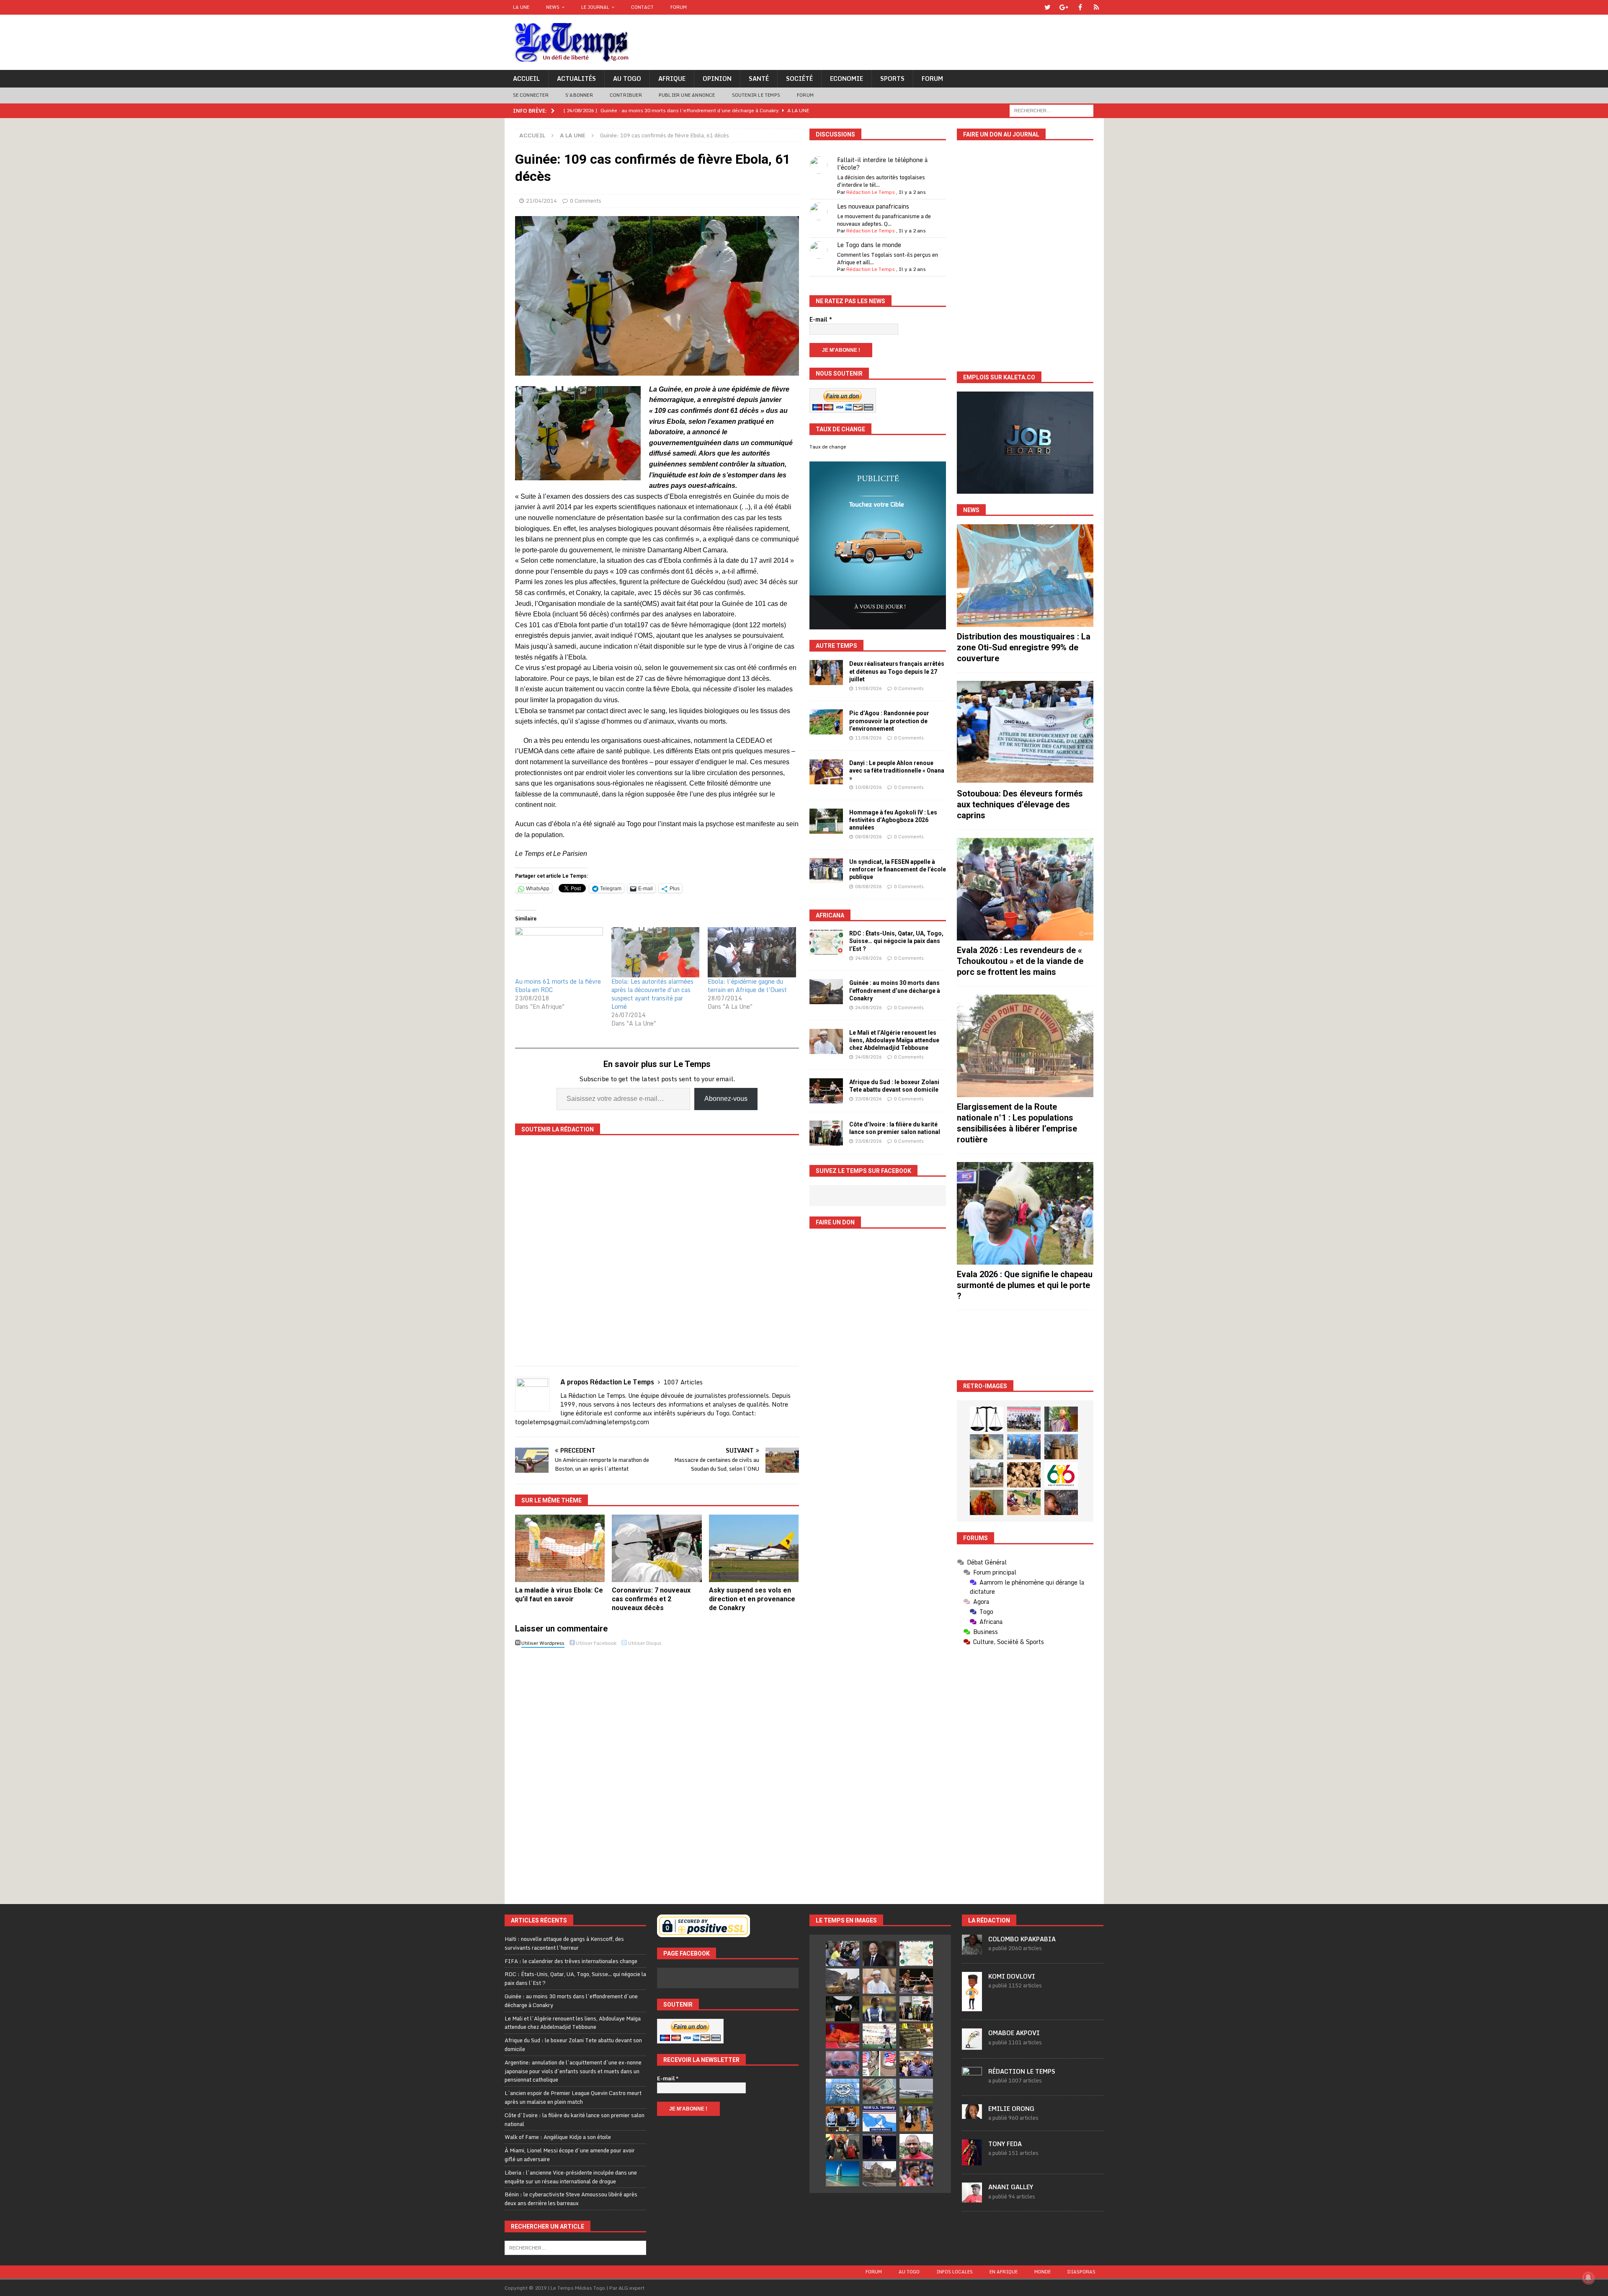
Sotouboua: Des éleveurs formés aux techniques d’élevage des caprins (1020, 804)
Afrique (672, 79)
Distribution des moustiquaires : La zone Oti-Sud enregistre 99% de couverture (1024, 647)
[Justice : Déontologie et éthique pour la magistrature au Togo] (987, 1419)
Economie (847, 79)
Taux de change (828, 447)
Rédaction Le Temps (871, 192)
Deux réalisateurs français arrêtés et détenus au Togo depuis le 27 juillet (897, 671)
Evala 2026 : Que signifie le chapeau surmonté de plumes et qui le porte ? (1025, 1285)
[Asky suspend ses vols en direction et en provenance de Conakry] (754, 1548)
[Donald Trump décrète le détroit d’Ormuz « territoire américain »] (879, 2119)
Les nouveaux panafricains (873, 206)
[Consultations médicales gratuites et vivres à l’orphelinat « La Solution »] (1024, 1419)
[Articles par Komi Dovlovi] (972, 2007)
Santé (759, 79)
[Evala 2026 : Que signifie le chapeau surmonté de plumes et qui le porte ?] (1025, 1213)
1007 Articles (683, 1382)
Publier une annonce (687, 95)
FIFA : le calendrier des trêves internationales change (571, 1961)
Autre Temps (836, 646)
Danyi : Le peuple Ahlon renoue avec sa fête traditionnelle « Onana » (897, 770)
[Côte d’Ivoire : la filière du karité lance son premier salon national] (826, 1133)
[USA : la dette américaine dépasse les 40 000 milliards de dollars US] (879, 2091)
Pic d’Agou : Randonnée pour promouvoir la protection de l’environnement (889, 721)
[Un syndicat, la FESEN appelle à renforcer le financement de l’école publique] (826, 871)
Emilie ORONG (1011, 2109)
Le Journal (595, 7)
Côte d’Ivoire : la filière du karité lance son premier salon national (575, 2119)
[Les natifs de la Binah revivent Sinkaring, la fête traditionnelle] (1024, 1502)
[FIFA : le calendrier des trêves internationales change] (879, 1953)
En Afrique (1004, 2272)
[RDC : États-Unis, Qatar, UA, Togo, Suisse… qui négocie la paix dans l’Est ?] (826, 942)
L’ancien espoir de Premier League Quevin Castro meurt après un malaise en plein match (573, 2097)
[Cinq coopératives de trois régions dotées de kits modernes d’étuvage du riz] (987, 1475)
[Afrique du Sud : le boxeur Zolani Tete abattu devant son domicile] (826, 1091)
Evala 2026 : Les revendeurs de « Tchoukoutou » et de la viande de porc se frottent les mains (1020, 961)
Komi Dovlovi (1012, 1976)
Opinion (717, 79)
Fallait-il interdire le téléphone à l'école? (882, 164)
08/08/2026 (868, 837)
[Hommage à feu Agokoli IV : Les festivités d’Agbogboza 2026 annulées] (826, 821)
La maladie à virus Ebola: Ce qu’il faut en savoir (559, 1595)
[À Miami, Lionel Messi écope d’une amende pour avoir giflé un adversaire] (879, 2036)
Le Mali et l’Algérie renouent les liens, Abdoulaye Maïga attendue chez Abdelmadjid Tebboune (894, 1040)
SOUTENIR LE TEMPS (756, 95)
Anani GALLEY (1011, 2187)
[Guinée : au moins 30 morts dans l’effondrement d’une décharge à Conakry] (826, 992)
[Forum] (1096, 7)
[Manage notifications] (1588, 2278)
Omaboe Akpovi (1014, 2033)
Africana (830, 915)
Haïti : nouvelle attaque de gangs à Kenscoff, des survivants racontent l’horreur (564, 1943)
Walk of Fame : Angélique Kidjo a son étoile (558, 2137)
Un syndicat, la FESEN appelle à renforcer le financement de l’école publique (898, 869)
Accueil (526, 79)
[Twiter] (1048, 7)
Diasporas (1081, 2272)
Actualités (576, 79)
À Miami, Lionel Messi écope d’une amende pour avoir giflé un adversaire (570, 2155)
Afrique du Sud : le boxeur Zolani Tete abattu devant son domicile (573, 2045)
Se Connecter (531, 95)
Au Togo (627, 79)
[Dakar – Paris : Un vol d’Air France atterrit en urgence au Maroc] (916, 2091)
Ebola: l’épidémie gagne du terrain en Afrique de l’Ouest (747, 986)
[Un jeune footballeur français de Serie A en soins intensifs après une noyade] (916, 2174)
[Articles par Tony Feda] (972, 2161)
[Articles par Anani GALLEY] (972, 2198)
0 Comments (586, 201)
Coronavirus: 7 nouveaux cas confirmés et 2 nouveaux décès (651, 1599)
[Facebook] (1080, 7)
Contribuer (626, 95)
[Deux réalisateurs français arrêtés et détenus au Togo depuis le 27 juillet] (826, 673)
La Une (521, 7)
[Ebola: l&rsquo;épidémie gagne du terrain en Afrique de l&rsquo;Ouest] (752, 952)
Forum (679, 7)
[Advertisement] (1025, 1345)
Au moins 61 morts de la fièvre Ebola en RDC (558, 986)
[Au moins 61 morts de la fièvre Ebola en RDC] (559, 952)
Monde (1042, 2272)
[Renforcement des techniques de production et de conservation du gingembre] (1024, 1475)
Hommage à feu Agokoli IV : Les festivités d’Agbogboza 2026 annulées (893, 820)
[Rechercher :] (1051, 110)
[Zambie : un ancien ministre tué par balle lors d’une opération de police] (916, 2064)
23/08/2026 (868, 1099)
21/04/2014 (541, 201)
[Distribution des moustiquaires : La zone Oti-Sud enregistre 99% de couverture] (1025, 576)
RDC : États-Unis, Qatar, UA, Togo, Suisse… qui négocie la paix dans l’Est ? (896, 941)
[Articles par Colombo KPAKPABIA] (972, 1950)
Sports (892, 79)
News (553, 7)
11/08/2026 (868, 738)
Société (799, 79)
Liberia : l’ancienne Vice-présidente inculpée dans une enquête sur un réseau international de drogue (571, 2177)
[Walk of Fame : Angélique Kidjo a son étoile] (843, 2036)
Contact (642, 7)
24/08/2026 (868, 958)
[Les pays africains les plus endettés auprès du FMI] (843, 2091)
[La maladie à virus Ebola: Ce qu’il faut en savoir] (560, 1548)
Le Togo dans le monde (869, 245)
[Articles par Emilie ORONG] (972, 2114)
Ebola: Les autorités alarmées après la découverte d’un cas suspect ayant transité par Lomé (652, 994)
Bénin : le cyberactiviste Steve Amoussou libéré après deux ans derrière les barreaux (571, 2199)
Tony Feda (1005, 2144)
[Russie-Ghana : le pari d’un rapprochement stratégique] (843, 2147)
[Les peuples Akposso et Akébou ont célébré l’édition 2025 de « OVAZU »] (987, 1447)
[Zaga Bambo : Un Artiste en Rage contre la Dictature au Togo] (987, 1502)
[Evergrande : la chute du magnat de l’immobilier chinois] (843, 2119)
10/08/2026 (868, 787)
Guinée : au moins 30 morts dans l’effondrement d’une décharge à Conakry (895, 990)
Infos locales (955, 2272)
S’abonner (579, 95)
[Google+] (1064, 7)
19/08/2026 (868, 688)
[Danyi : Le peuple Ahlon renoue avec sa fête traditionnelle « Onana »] (826, 772)
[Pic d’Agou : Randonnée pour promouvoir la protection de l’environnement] (826, 722)
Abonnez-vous (726, 1099)
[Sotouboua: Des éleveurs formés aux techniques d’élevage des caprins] (1025, 732)
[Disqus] (657, 1768)
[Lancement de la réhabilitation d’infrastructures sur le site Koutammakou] (1061, 1447)
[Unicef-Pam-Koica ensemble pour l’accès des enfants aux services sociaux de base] (1024, 1447)
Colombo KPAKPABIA (1022, 1939)
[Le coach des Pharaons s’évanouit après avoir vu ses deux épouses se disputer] (879, 2147)
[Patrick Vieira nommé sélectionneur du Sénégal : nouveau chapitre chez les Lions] (916, 2147)
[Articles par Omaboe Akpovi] (972, 2045)
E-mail (821, 320)
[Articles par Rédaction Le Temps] (972, 2082)
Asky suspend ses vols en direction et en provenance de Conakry (752, 1599)
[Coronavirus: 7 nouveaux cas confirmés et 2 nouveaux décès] (657, 1548)
